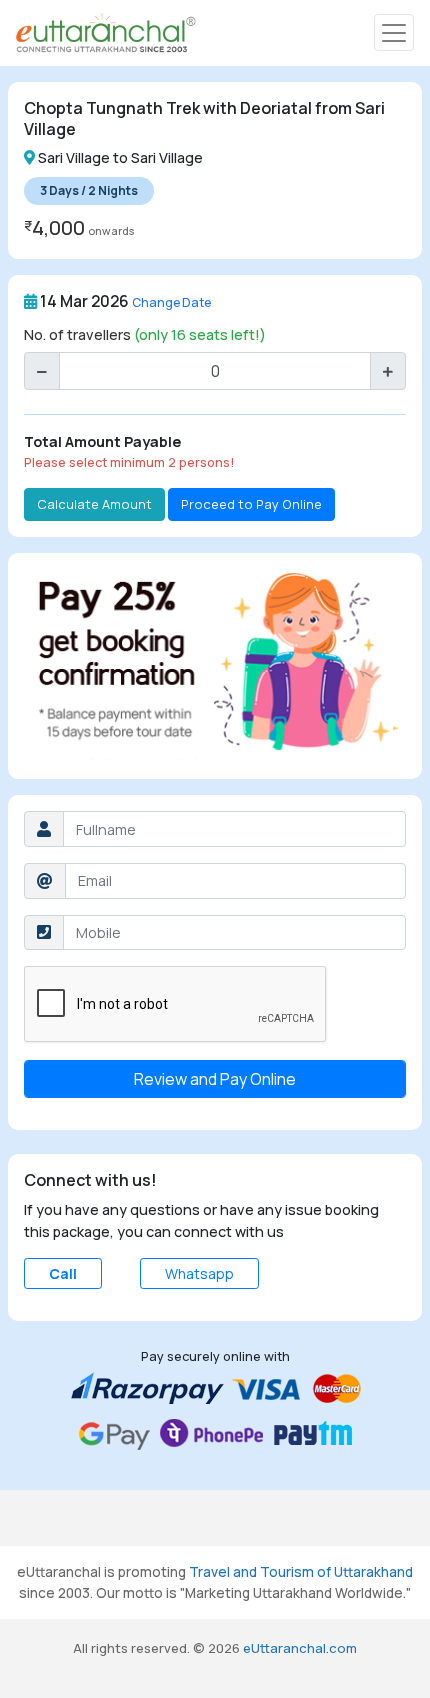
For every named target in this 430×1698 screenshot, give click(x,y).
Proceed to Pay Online (251, 504)
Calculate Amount (94, 504)
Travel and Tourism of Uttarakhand (301, 1572)
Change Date (171, 302)
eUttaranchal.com (300, 1648)
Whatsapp (199, 1273)
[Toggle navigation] (394, 32)
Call (63, 1273)
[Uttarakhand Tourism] (106, 33)
